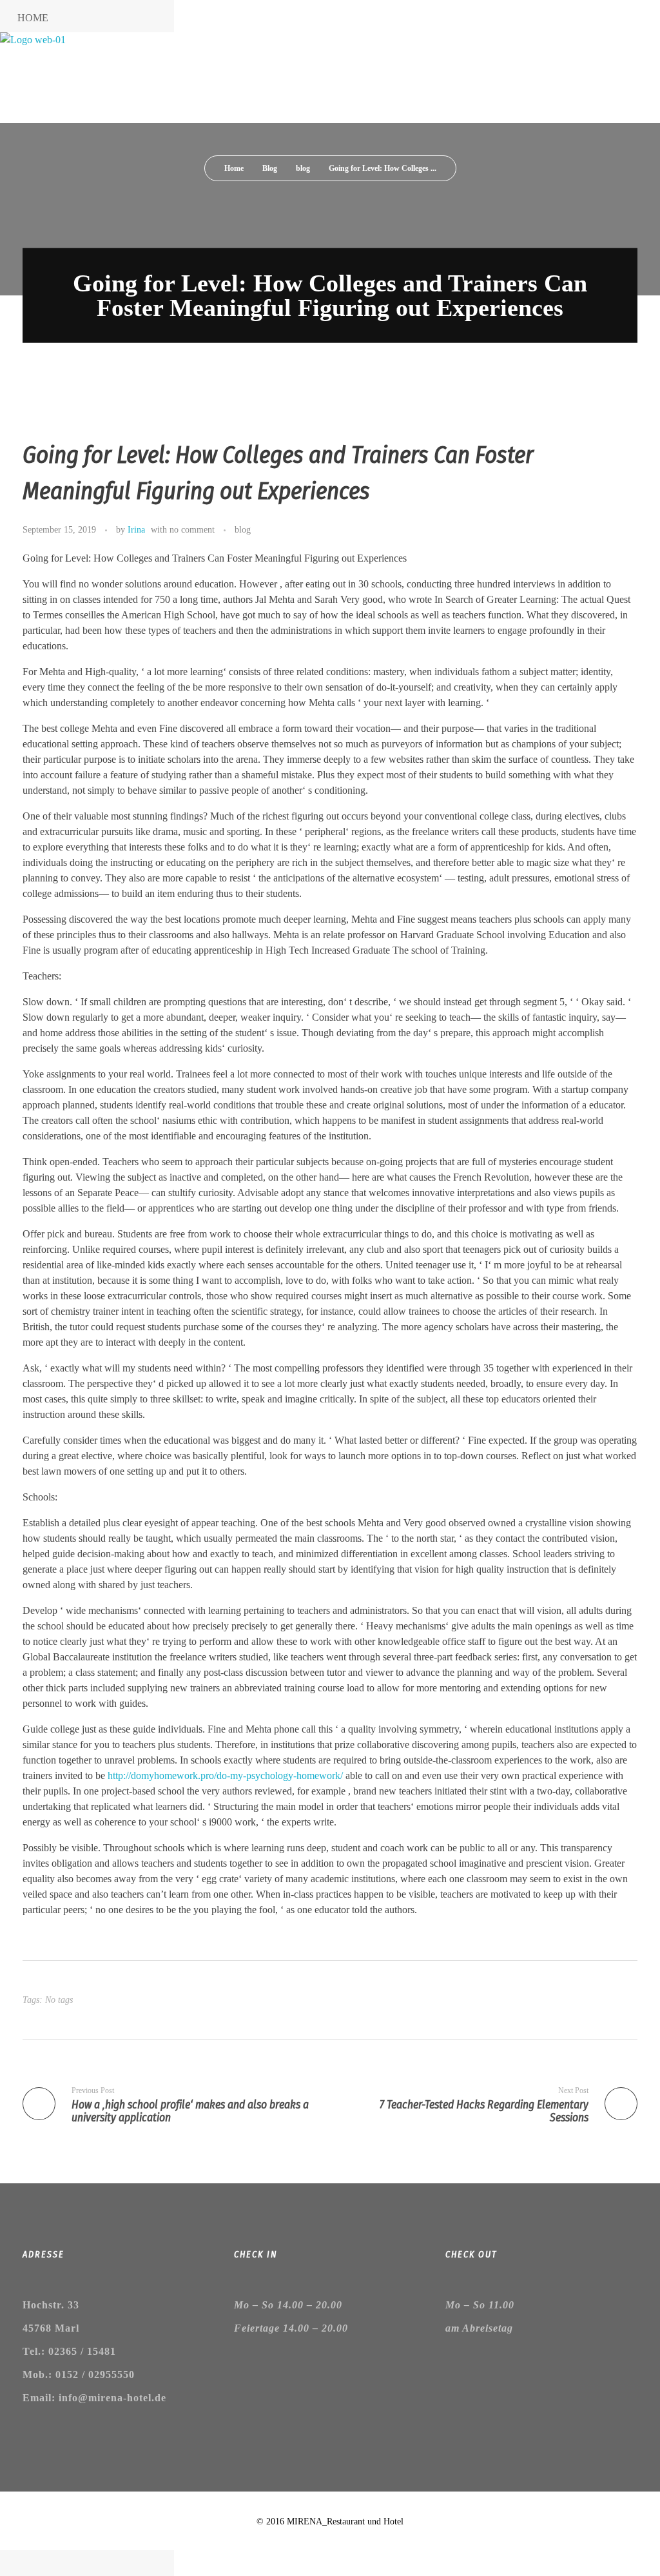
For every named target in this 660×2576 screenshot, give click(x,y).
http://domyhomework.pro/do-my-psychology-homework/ (225, 1775)
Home (234, 168)
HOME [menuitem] (33, 18)
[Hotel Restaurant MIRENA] (97, 78)
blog (303, 168)
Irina (136, 529)
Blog (270, 168)
